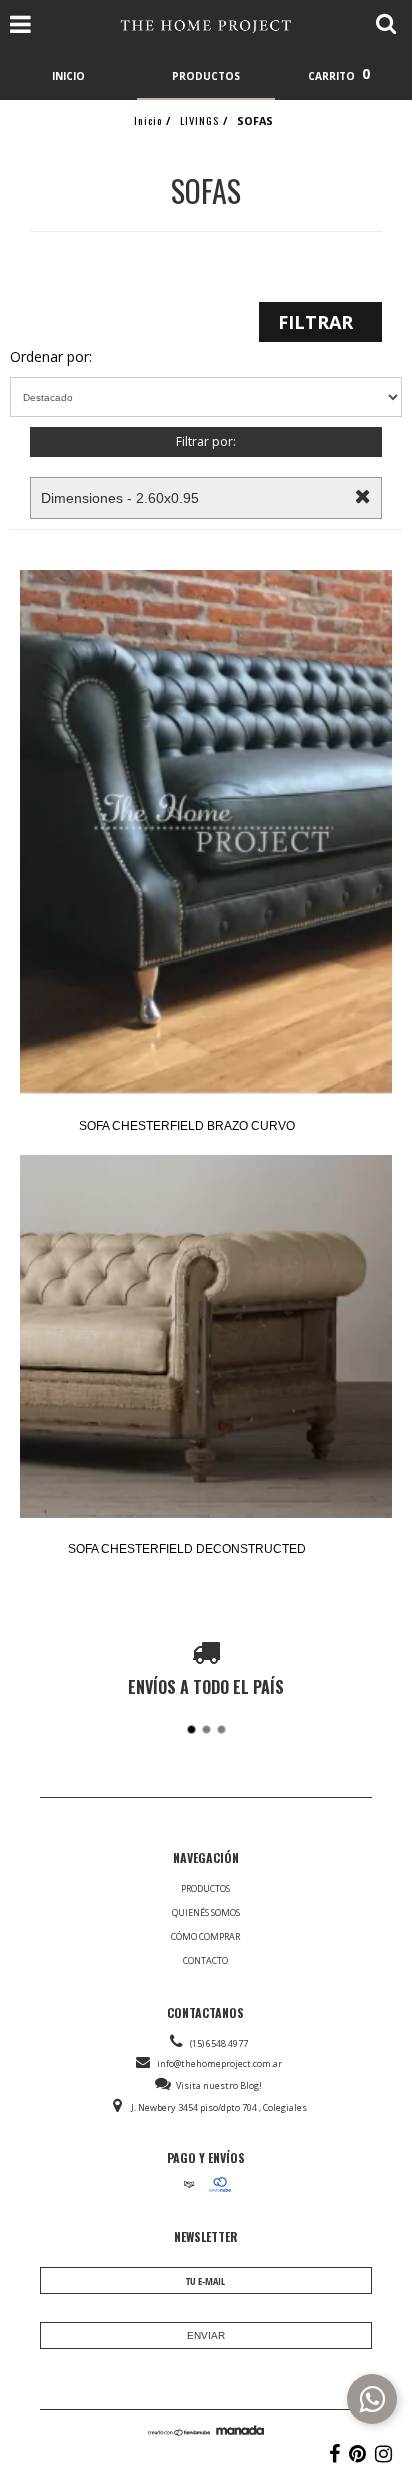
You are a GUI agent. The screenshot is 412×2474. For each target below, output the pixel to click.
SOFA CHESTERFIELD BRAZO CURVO (187, 1126)
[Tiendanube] (179, 2431)
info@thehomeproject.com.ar (219, 2063)
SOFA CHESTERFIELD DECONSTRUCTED (187, 1549)
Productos (205, 1888)
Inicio (148, 120)
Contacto (205, 1960)
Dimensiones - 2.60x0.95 (120, 498)
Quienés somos (206, 1912)
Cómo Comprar (205, 1936)
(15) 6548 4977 (219, 2043)
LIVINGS (199, 120)
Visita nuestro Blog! (219, 2085)
